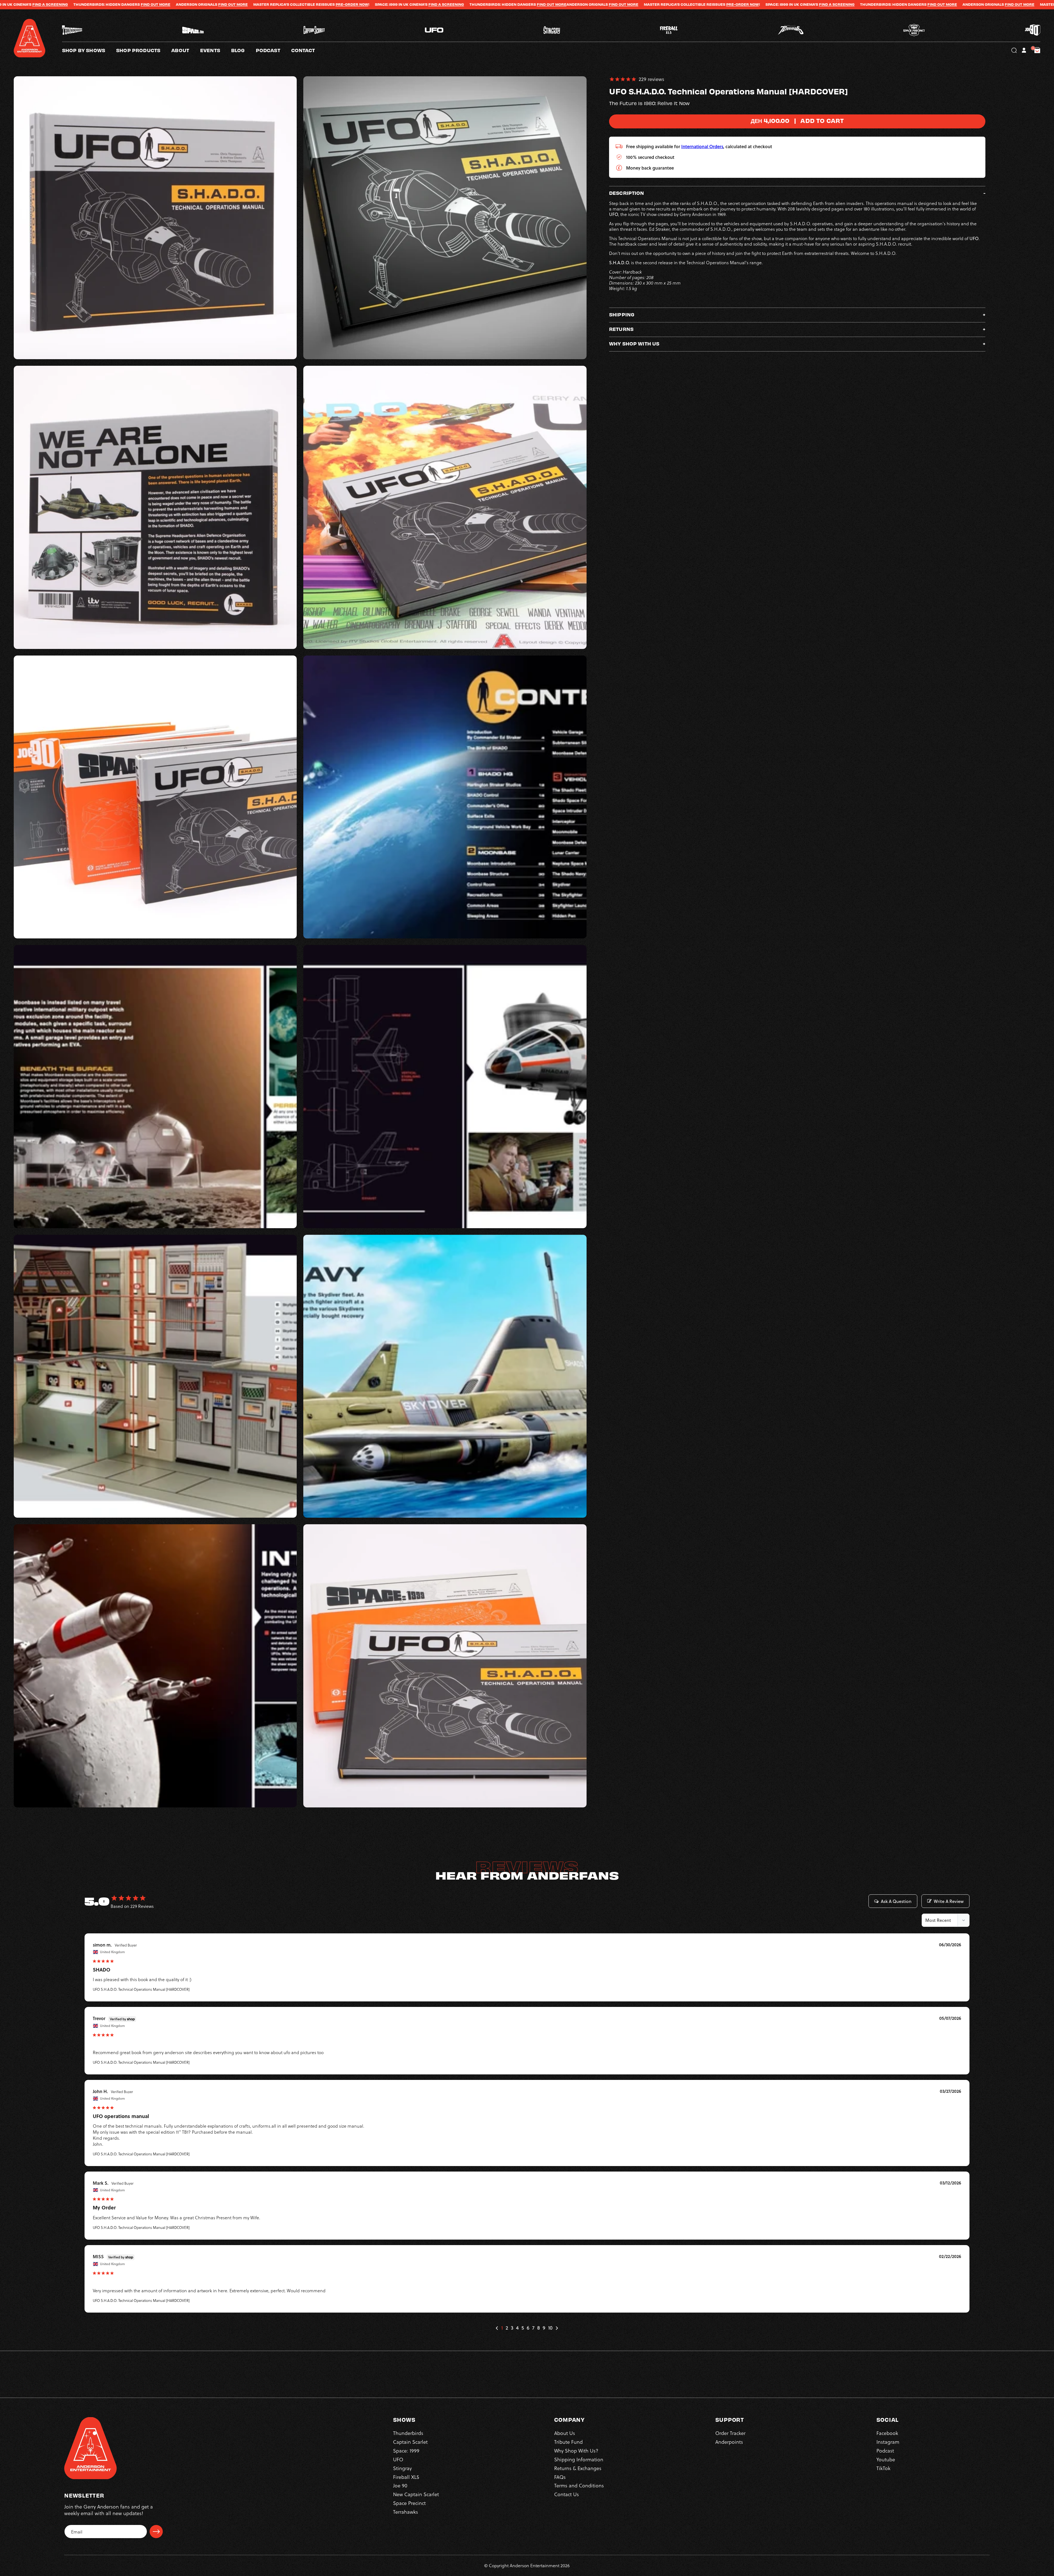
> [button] (557, 2328)
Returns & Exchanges (578, 2468)
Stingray (402, 2468)
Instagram (888, 2442)
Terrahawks (406, 2512)
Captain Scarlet (410, 2442)
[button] (186, 50)
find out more (106, 4)
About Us (565, 2433)
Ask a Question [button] (896, 1901)
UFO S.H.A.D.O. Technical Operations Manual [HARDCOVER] (141, 1989)
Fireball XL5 (406, 2477)
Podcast (885, 2450)
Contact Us (567, 2494)
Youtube (886, 2459)
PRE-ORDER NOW (225, 4)
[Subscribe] (156, 2532)
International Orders (702, 146)
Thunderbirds (408, 2433)
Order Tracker (730, 2433)
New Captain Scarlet (416, 2494)
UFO (398, 2459)
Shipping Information (579, 2459)
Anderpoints (729, 2442)
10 (550, 2328)
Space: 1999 (406, 2450)
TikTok (883, 2468)
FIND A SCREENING (319, 4)
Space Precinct (409, 2503)
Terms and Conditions (579, 2485)
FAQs (560, 2477)
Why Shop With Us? (576, 2450)
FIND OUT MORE (34, 4)
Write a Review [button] (949, 1901)
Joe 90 (400, 2485)
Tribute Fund (568, 2442)
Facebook (887, 2433)
